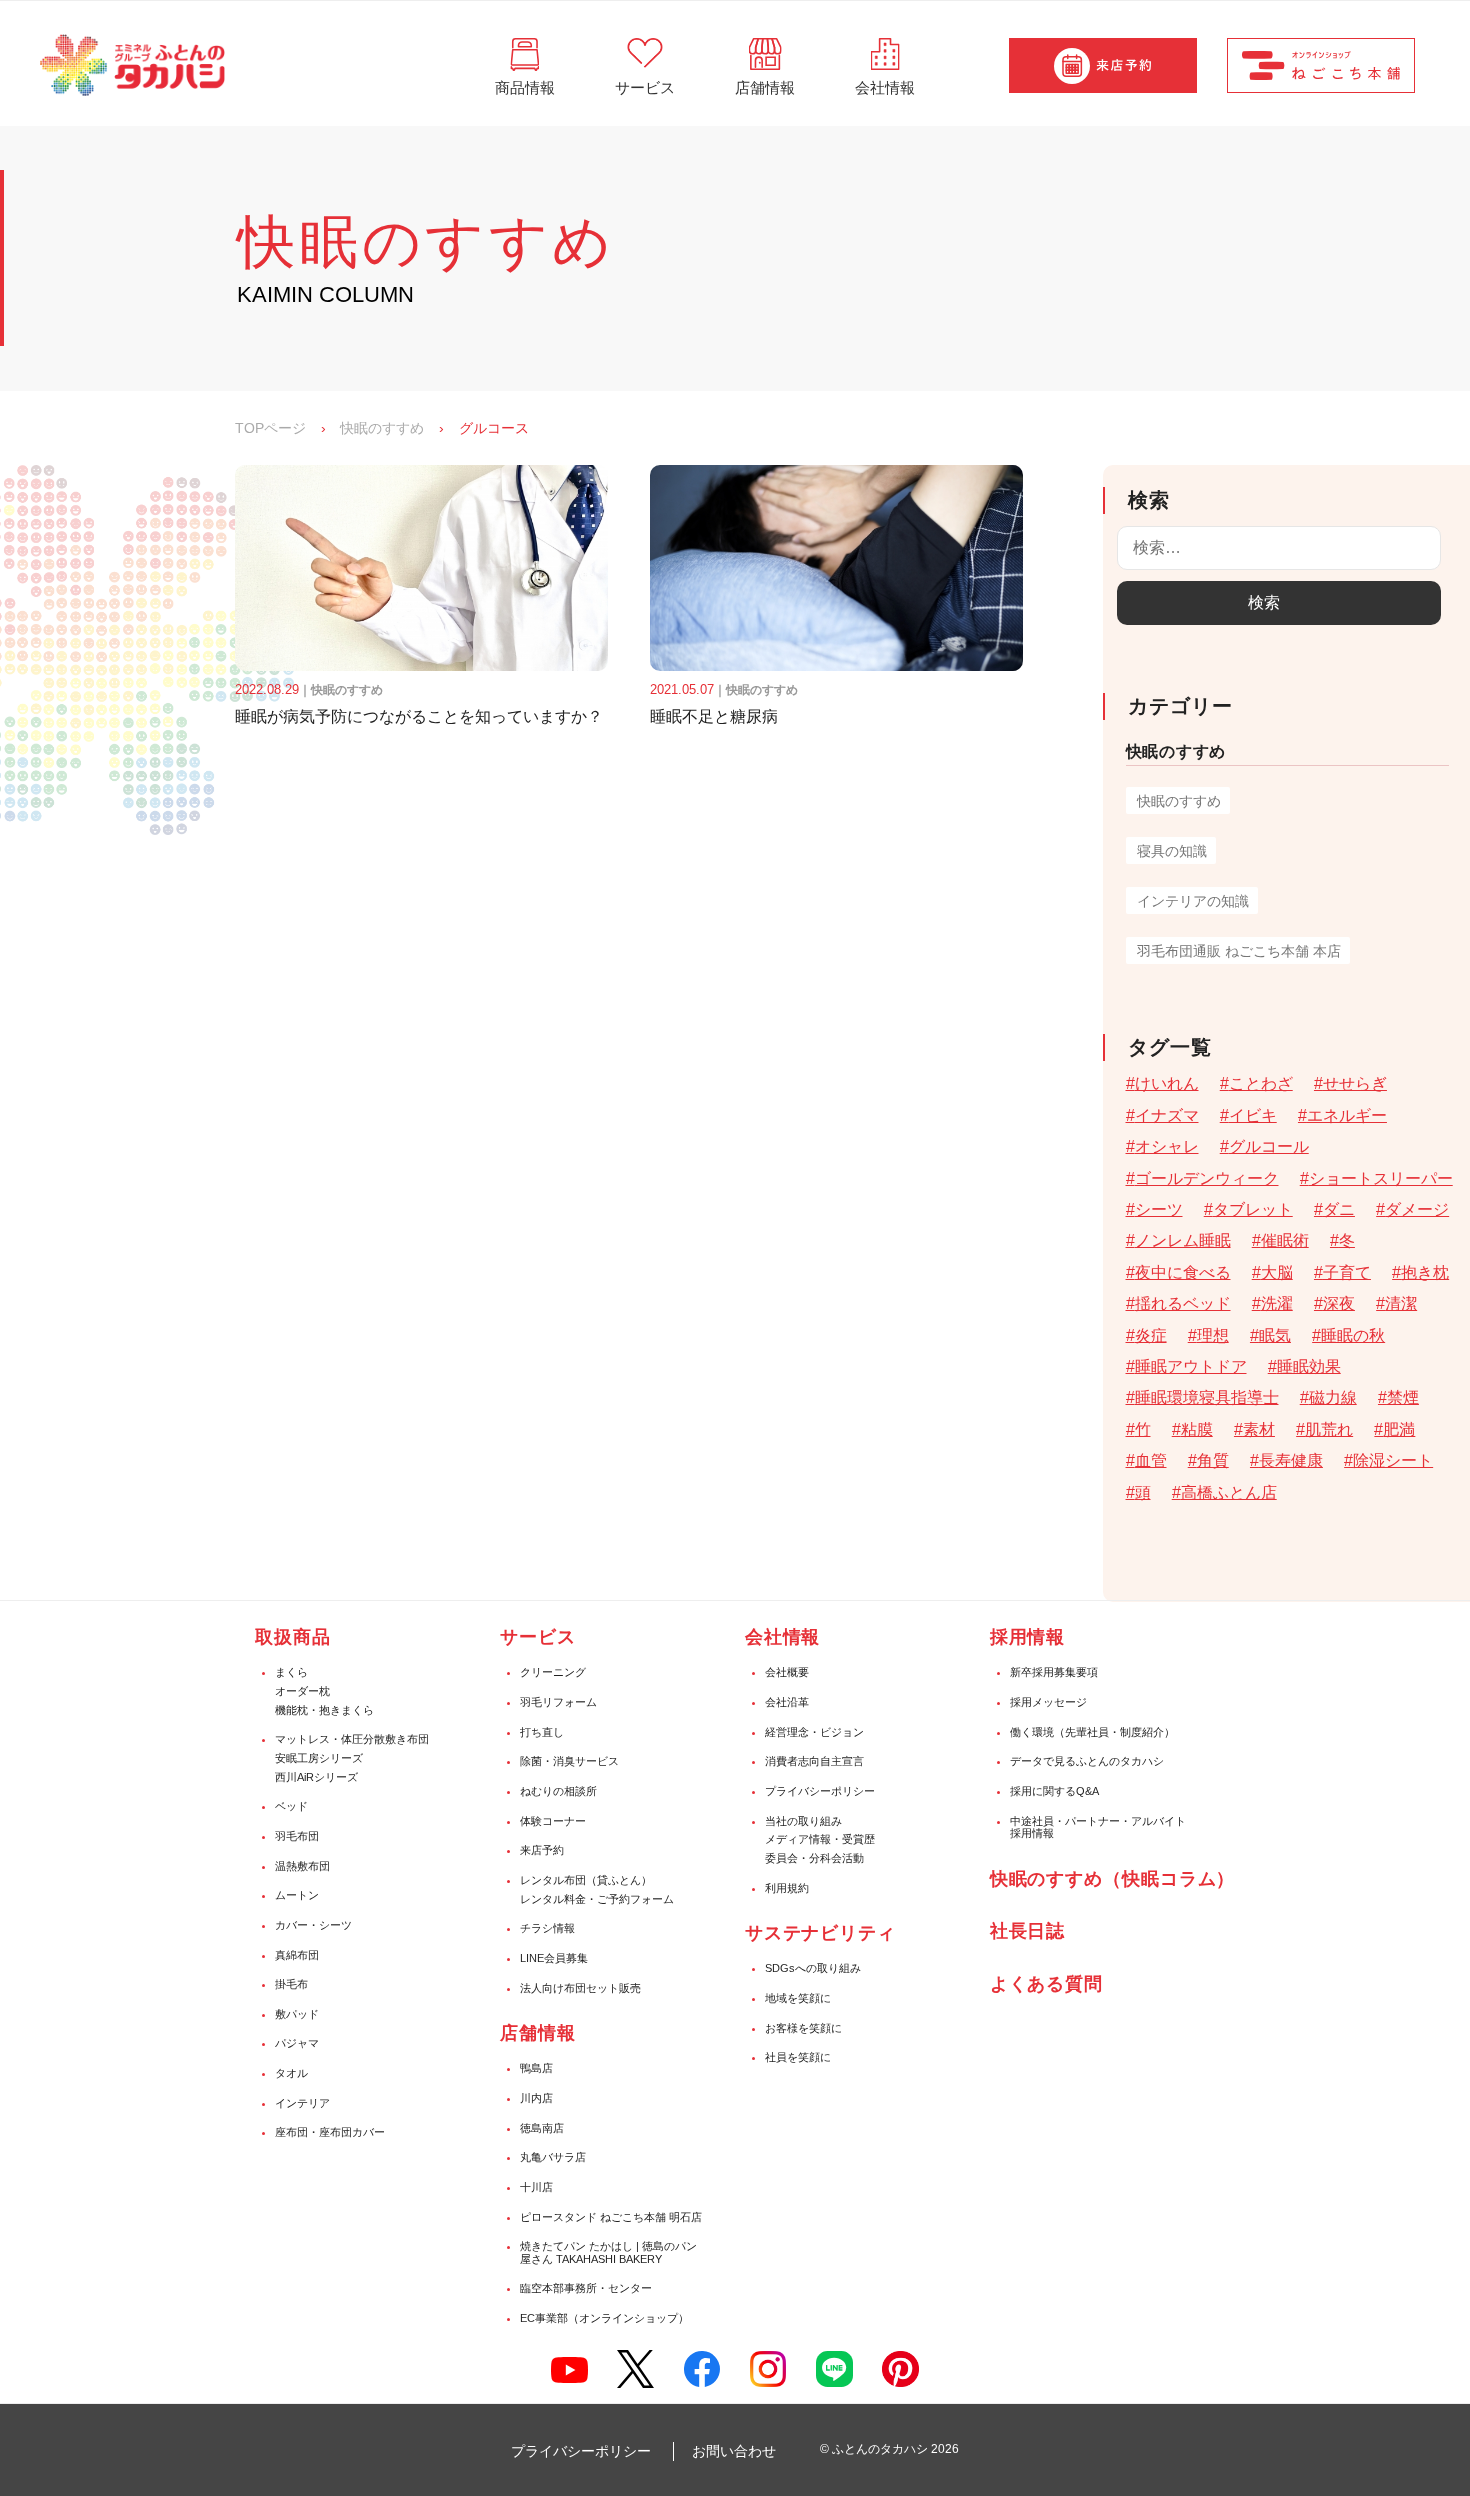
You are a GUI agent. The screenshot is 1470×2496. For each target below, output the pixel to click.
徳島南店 (542, 2128)
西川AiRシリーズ (316, 1777)
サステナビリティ (820, 1933)
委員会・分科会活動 (814, 1858)
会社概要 (787, 1672)
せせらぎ (1355, 1083)
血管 (1151, 1460)
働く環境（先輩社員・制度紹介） (1092, 1732)
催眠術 (1285, 1240)
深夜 (1339, 1303)
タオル (291, 2073)
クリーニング (553, 1672)
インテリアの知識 (1193, 901)
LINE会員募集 (554, 1958)
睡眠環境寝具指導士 (1207, 1397)
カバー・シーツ (313, 1925)
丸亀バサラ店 (553, 2157)
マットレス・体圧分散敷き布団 (352, 1739)
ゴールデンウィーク (1207, 1178)
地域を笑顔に (798, 1998)
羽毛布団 (297, 1836)
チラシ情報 (547, 1928)
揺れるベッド (1183, 1303)
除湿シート (1393, 1460)
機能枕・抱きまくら (324, 1710)
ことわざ (1261, 1083)
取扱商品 (293, 1637)
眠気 (1275, 1335)
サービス (538, 1637)
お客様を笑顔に (803, 2028)
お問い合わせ (734, 2451)
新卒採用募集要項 (1054, 1672)
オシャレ (1167, 1146)
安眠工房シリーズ (319, 1758)
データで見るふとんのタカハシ (1087, 1761)
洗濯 (1277, 1303)
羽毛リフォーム (558, 1702)
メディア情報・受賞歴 (820, 1839)
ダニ (1339, 1209)
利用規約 (787, 1888)
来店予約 (542, 1850)
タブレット (1253, 1209)
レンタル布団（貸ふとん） (586, 1880)
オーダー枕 (302, 1691)
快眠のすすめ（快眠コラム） (1113, 1879)
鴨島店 (536, 2068)
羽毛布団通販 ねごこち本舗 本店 (1239, 951)
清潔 (1401, 1303)
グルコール (1269, 1146)
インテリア (302, 2103)
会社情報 (783, 1637)
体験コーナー (553, 1821)
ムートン (297, 1895)
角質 (1213, 1460)
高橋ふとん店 (1229, 1492)
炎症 (1151, 1335)
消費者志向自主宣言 (814, 1761)
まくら (291, 1672)
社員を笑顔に (798, 2057)
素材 (1259, 1429)
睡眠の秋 (1353, 1335)
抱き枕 (1425, 1272)
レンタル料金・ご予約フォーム (597, 1899)
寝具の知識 (1172, 851)
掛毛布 (291, 1984)
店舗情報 (538, 2033)
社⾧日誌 (1028, 1931)
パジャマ (297, 2043)
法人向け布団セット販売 (580, 1988)
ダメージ (1417, 1209)
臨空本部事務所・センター (586, 2288)
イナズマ (1167, 1115)
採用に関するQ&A (1054, 1791)
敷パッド (297, 2014)
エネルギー (1347, 1115)
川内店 (536, 2098)
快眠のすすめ (382, 428)
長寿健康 (1291, 1460)
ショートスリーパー (1381, 1178)
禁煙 (1403, 1397)
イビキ (1253, 1115)
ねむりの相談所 (558, 1791)
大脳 (1277, 1272)
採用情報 (1028, 1637)
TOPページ (270, 428)
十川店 (536, 2187)
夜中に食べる (1183, 1272)
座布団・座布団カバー (330, 2132)
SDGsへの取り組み (813, 1968)
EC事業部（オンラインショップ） (604, 2318)
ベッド (291, 1806)
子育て (1347, 1272)
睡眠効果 (1309, 1366)
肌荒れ (1329, 1429)
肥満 (1399, 1429)
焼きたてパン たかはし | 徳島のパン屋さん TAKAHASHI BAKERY (608, 2252)
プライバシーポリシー (820, 1791)
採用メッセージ (1048, 1702)
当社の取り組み (803, 1821)
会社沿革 (787, 1702)
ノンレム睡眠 (1183, 1240)
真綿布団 (297, 1955)
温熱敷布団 (302, 1866)
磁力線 (1333, 1397)
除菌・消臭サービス (569, 1761)
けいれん (1167, 1083)
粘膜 (1197, 1429)
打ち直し (542, 1732)
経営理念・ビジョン (814, 1732)
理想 (1213, 1335)
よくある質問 (1046, 1984)
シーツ (1159, 1209)
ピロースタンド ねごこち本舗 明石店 (611, 2217)
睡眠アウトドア (1191, 1366)
